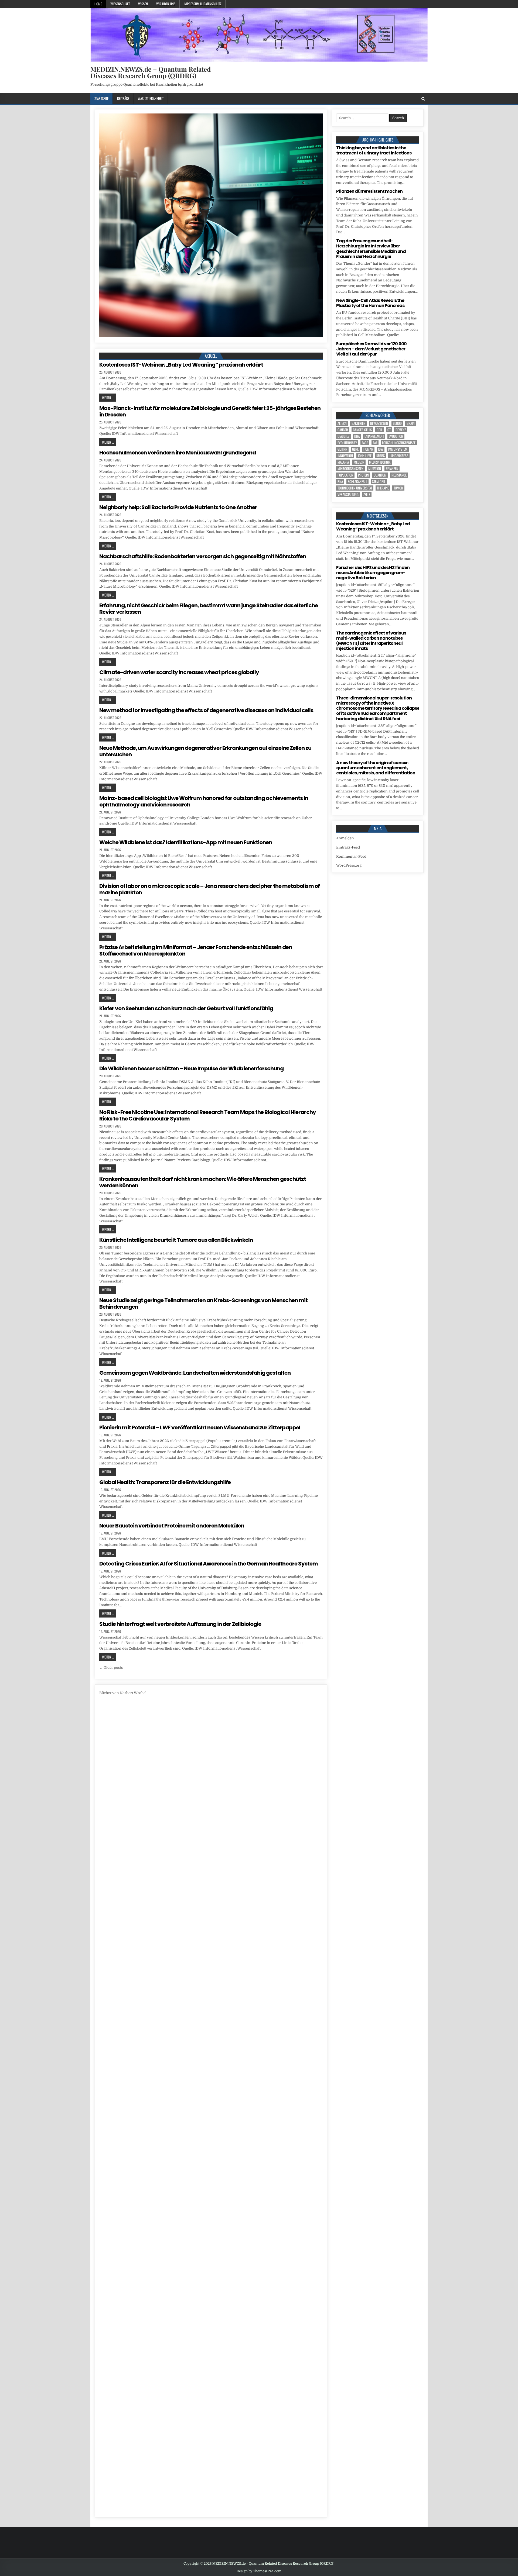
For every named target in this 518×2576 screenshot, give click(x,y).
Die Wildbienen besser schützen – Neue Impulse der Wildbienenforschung (191, 1068)
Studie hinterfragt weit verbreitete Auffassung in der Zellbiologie (180, 1624)
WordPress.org (349, 865)
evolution (396, 436)
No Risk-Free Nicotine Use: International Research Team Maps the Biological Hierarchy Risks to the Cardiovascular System (208, 1115)
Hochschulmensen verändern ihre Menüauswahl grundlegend (178, 453)
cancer (343, 430)
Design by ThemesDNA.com (259, 2571)
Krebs (381, 456)
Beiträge (123, 98)
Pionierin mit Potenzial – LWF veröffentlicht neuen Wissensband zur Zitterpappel (200, 1427)
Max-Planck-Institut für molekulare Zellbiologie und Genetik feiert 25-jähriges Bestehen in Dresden (210, 411)
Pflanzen (392, 469)
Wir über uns (166, 4)
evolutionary (347, 443)
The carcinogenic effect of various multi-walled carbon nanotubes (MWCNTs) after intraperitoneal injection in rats (371, 641)
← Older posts (111, 1668)
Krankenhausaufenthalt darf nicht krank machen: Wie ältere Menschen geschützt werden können (203, 1182)
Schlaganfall (357, 482)
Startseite (101, 98)
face (365, 443)
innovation (345, 456)
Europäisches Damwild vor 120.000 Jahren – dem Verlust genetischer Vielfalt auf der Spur (371, 349)
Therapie (383, 488)
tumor (398, 488)
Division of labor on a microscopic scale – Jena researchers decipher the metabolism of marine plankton (209, 889)
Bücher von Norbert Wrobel (123, 1693)
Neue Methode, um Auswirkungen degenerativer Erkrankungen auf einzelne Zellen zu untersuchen (205, 751)
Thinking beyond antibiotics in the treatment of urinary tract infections (374, 150)
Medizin (359, 462)
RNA (340, 482)
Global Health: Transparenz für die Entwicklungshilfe (165, 1482)
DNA (357, 436)
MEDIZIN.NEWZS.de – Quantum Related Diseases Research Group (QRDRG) (151, 72)
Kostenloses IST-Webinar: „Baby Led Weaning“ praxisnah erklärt (181, 365)
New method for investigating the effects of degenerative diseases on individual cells (206, 710)
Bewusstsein (379, 423)
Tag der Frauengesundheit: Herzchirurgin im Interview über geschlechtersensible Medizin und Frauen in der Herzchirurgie (371, 249)
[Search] (423, 99)
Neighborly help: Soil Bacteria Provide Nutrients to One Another (178, 507)
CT (389, 430)
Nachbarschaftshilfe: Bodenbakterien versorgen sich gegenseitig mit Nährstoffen (203, 556)
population (345, 475)
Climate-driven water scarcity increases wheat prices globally (179, 672)
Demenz (401, 430)
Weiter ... (108, 398)
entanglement (374, 436)
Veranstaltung (348, 494)
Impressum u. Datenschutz (202, 4)
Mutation (375, 469)
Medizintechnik (380, 462)
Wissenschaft (120, 4)
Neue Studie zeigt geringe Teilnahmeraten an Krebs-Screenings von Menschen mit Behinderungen (203, 1303)
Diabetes (343, 436)
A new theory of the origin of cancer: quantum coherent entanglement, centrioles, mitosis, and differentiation (376, 768)
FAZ (375, 443)
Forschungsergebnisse (399, 443)
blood (397, 423)
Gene (355, 449)
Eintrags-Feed (348, 847)
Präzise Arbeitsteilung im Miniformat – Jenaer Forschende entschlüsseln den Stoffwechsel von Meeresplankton (196, 950)
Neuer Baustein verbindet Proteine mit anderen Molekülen (172, 1526)
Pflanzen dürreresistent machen (369, 191)
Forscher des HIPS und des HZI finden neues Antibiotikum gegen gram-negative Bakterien (373, 573)
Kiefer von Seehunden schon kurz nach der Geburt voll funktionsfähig (186, 1008)
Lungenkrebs (399, 456)
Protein (363, 475)
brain (411, 423)
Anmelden (345, 838)
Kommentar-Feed (351, 856)
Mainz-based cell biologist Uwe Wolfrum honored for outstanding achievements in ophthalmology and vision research (204, 801)
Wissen (143, 4)
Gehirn (342, 449)
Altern (342, 423)
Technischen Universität (355, 488)
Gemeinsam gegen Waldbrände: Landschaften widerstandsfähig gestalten (195, 1373)
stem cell (379, 482)
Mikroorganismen (350, 469)
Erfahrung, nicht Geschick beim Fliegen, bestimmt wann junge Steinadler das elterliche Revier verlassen (209, 609)
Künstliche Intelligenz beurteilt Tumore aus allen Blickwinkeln (176, 1240)
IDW (381, 449)
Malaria (343, 462)
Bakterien (358, 423)
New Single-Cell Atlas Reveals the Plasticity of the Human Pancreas (370, 303)
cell (380, 430)
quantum (380, 475)
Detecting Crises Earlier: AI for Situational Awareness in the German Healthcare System (209, 1564)
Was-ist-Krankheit (151, 98)
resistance (399, 475)
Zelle (367, 494)
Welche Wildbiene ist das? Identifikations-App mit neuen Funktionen (186, 842)
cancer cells (362, 430)
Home (98, 4)
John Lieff (365, 456)
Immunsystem (398, 449)
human (368, 449)
